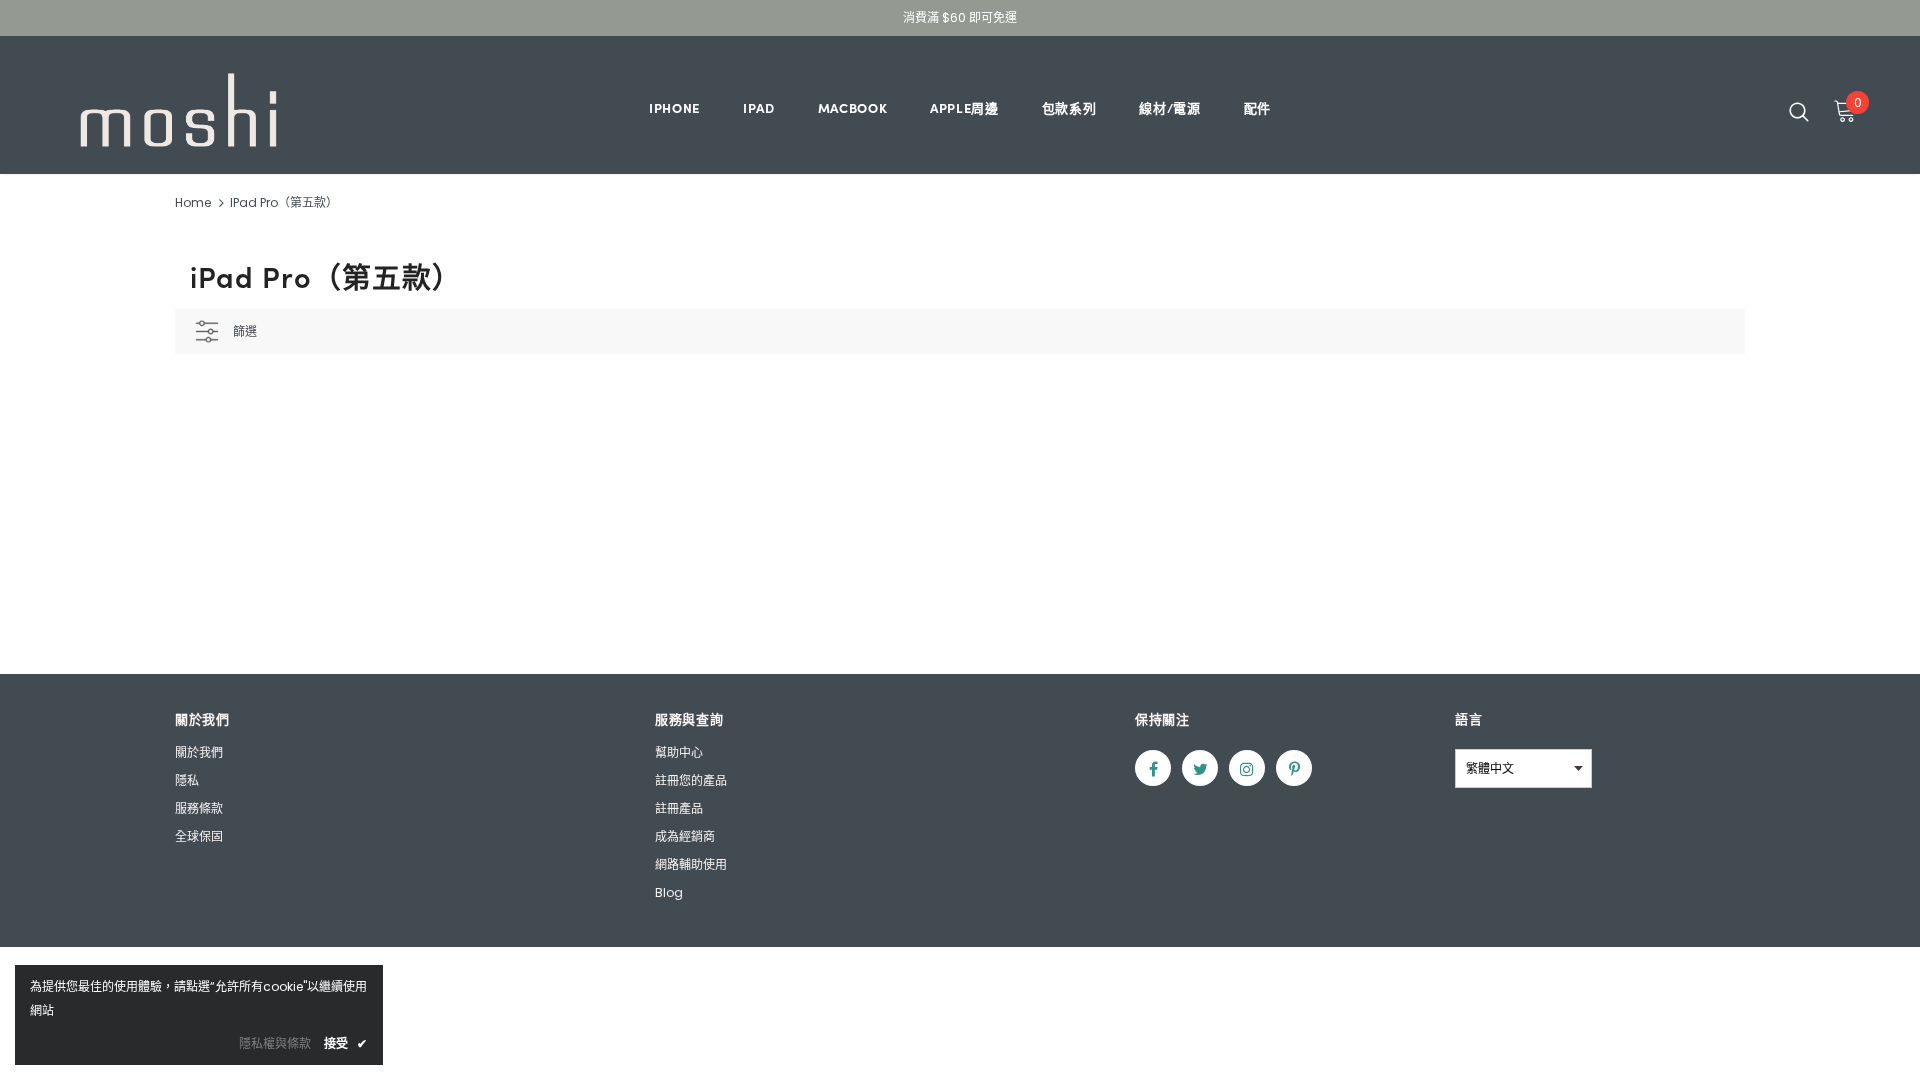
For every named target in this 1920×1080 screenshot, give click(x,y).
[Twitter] (1200, 768)
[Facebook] (1153, 768)
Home (193, 202)
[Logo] (178, 110)
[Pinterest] (1294, 768)
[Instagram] (1247, 768)
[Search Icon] (1799, 111)
